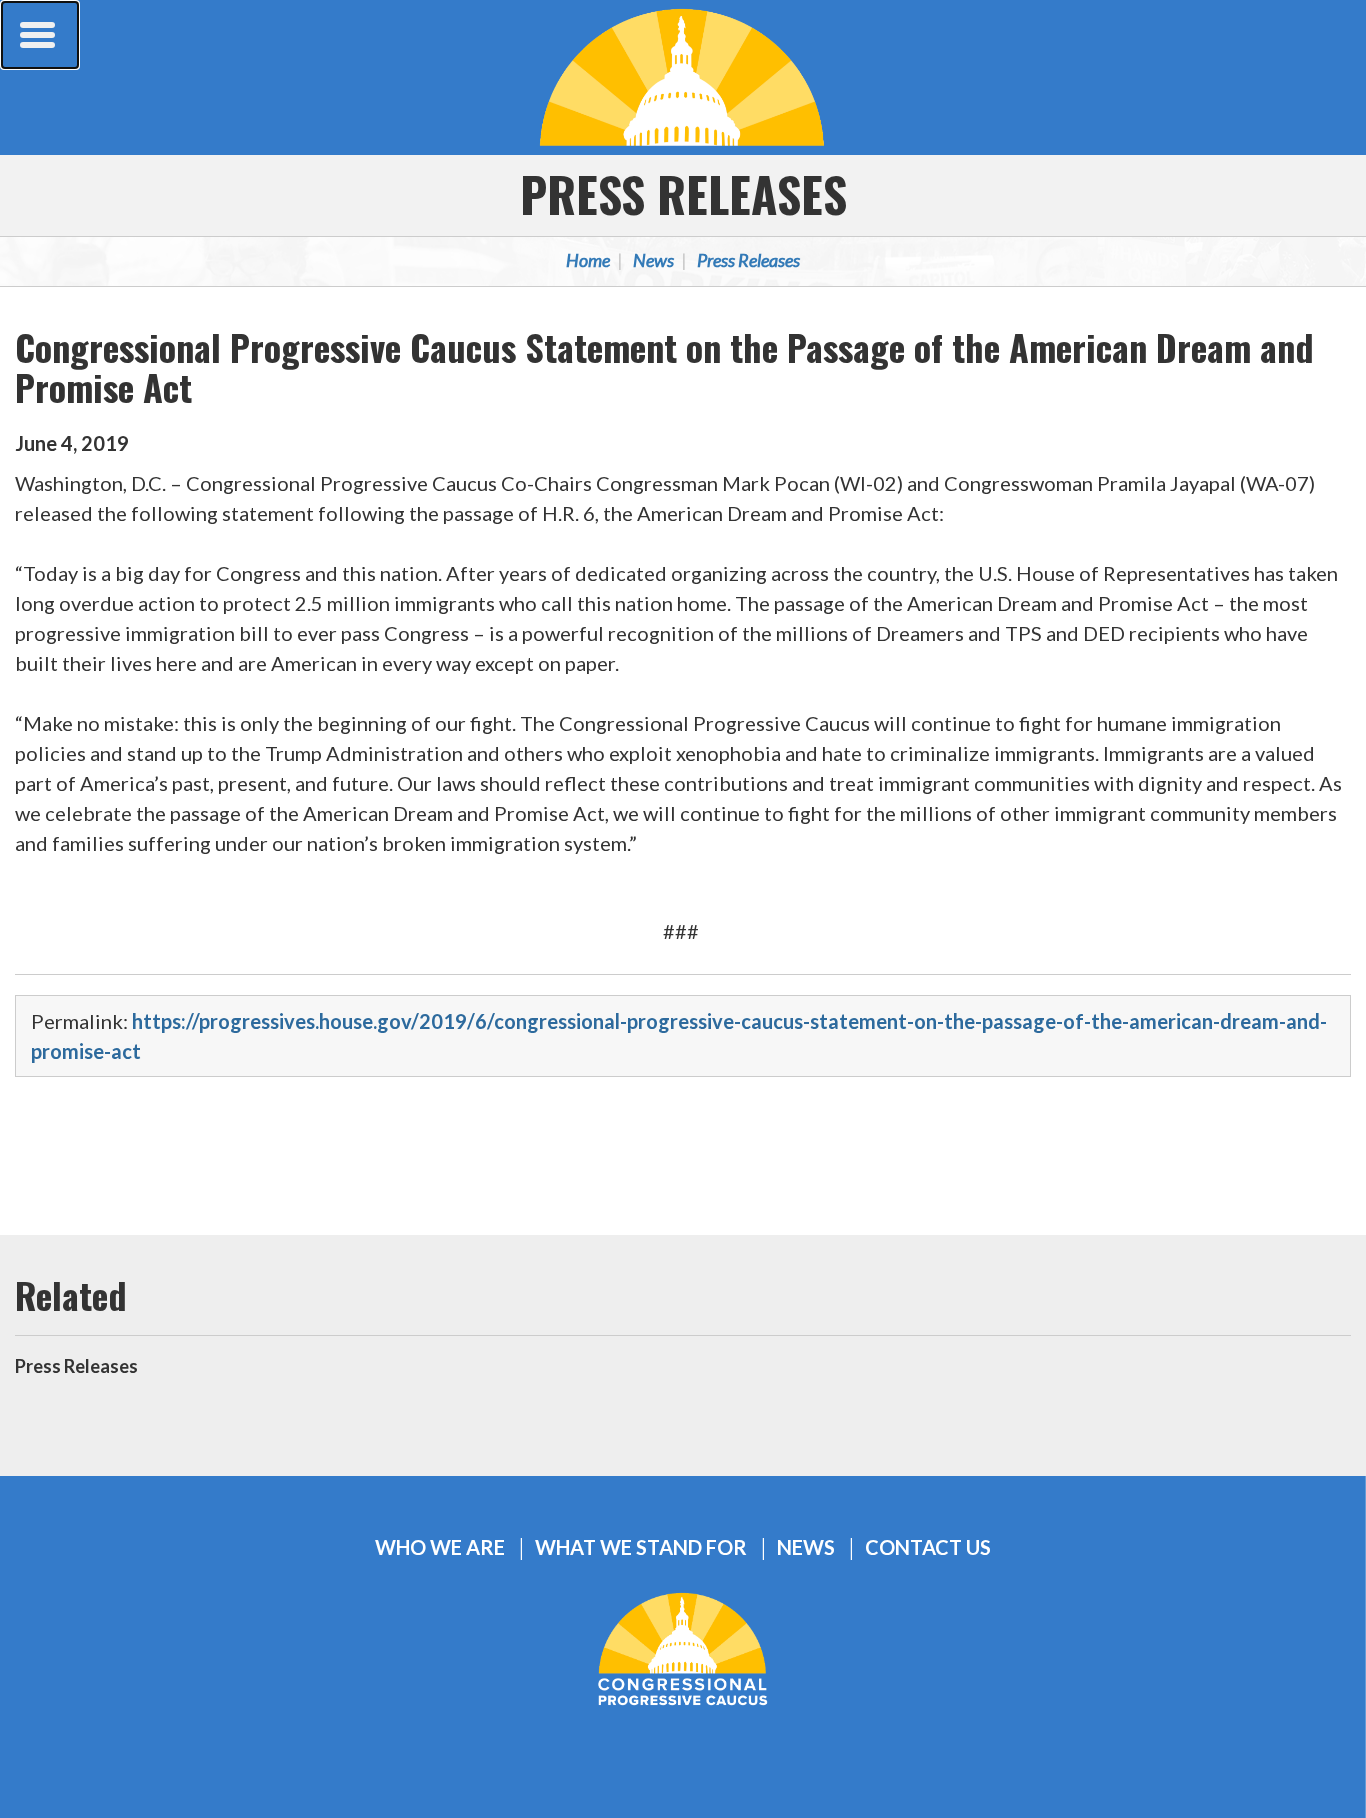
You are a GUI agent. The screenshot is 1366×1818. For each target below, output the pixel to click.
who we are (440, 1547)
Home (588, 260)
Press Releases (683, 193)
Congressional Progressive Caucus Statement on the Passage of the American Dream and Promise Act (664, 366)
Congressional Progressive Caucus (683, 77)
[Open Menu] (40, 35)
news (806, 1547)
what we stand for (641, 1547)
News (653, 260)
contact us (928, 1547)
